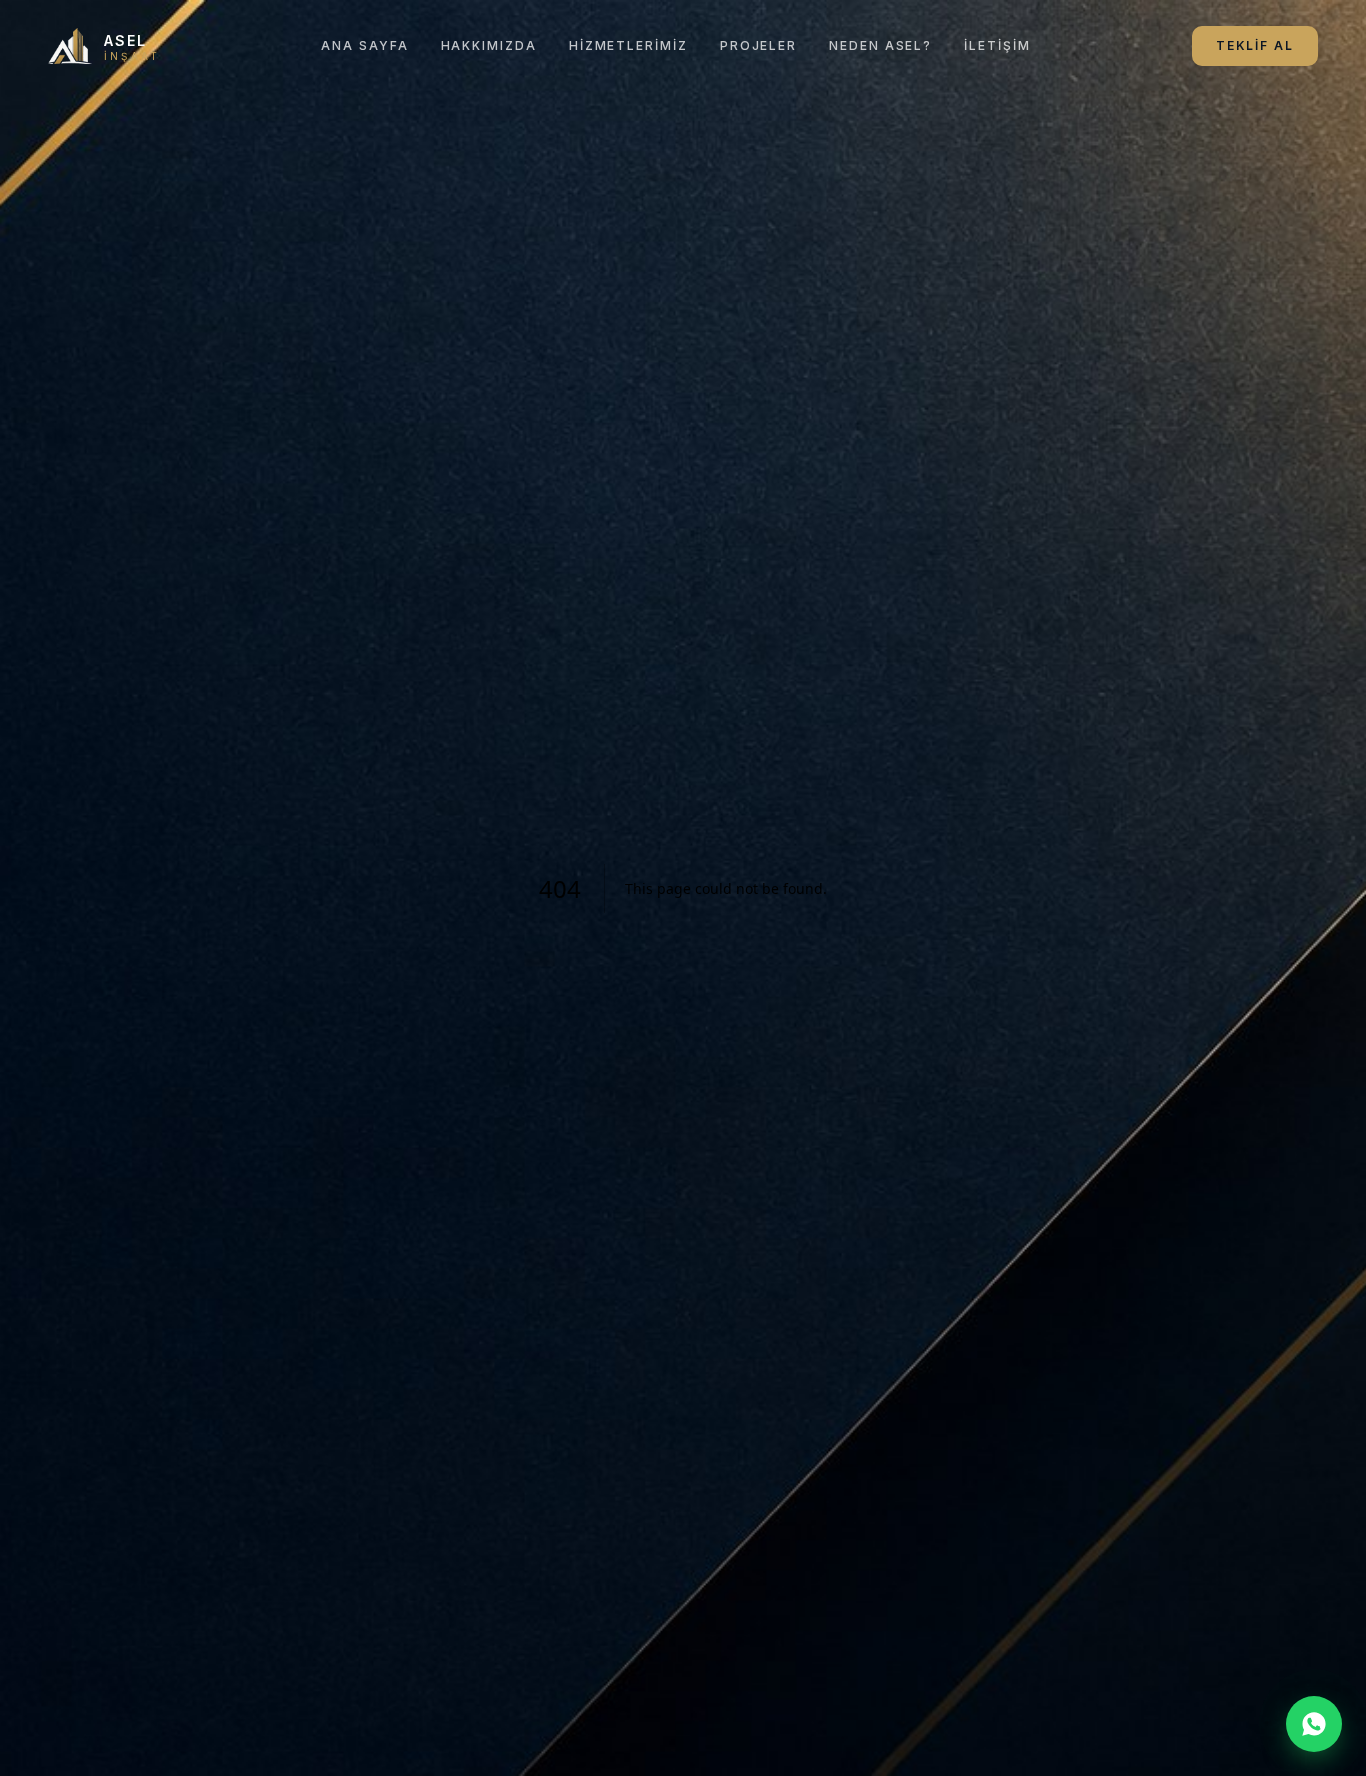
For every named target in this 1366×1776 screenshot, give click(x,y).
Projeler (758, 45)
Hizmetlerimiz (628, 45)
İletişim (997, 45)
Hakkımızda (489, 45)
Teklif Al (1255, 45)
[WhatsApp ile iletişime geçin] (1314, 1724)
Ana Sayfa (364, 45)
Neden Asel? (880, 45)
